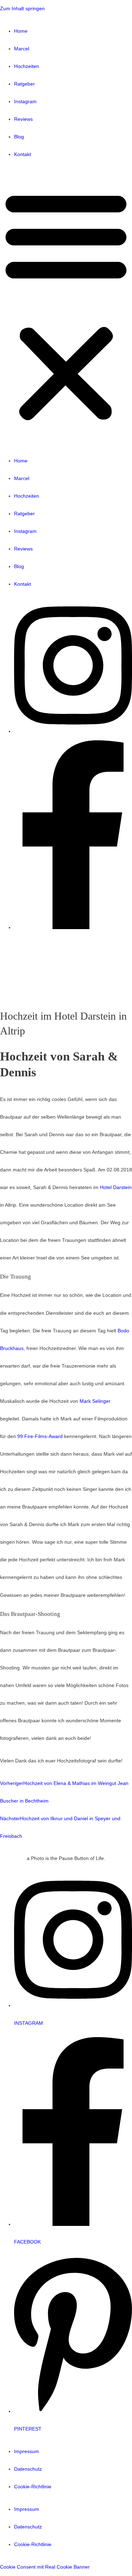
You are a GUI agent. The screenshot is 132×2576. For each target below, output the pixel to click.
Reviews (23, 119)
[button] (66, 308)
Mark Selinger (95, 1401)
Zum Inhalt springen (22, 9)
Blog (19, 137)
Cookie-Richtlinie (33, 2487)
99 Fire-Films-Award (40, 1436)
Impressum (27, 2451)
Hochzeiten (27, 66)
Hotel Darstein (116, 1187)
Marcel (22, 49)
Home (21, 31)
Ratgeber (24, 84)
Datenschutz (28, 2469)
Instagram (25, 102)
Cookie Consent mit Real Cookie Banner (45, 2567)
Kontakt (23, 154)
